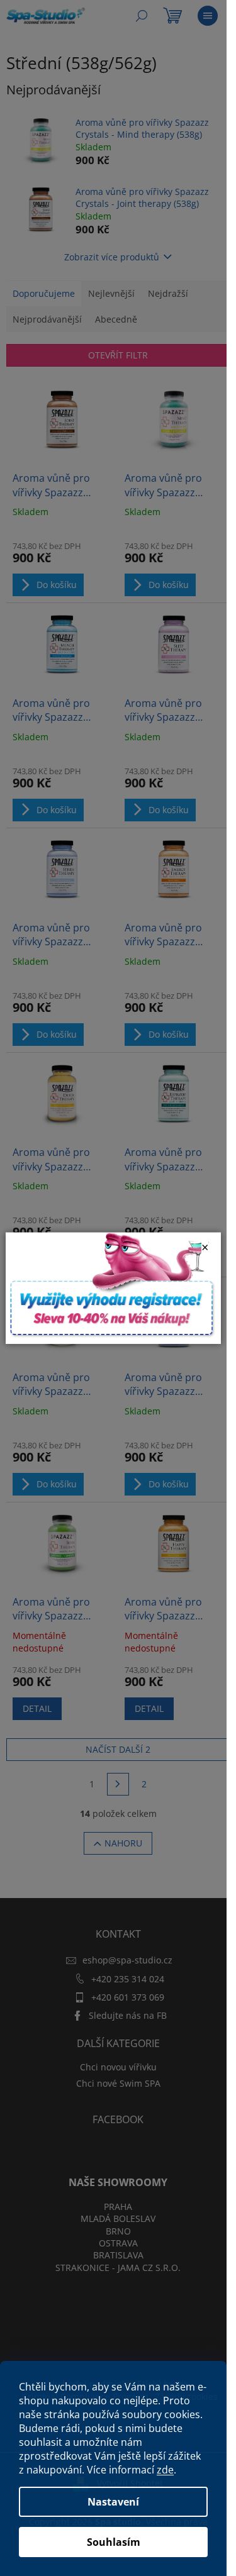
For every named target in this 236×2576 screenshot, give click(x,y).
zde (165, 2470)
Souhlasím (114, 2542)
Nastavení (113, 2502)
